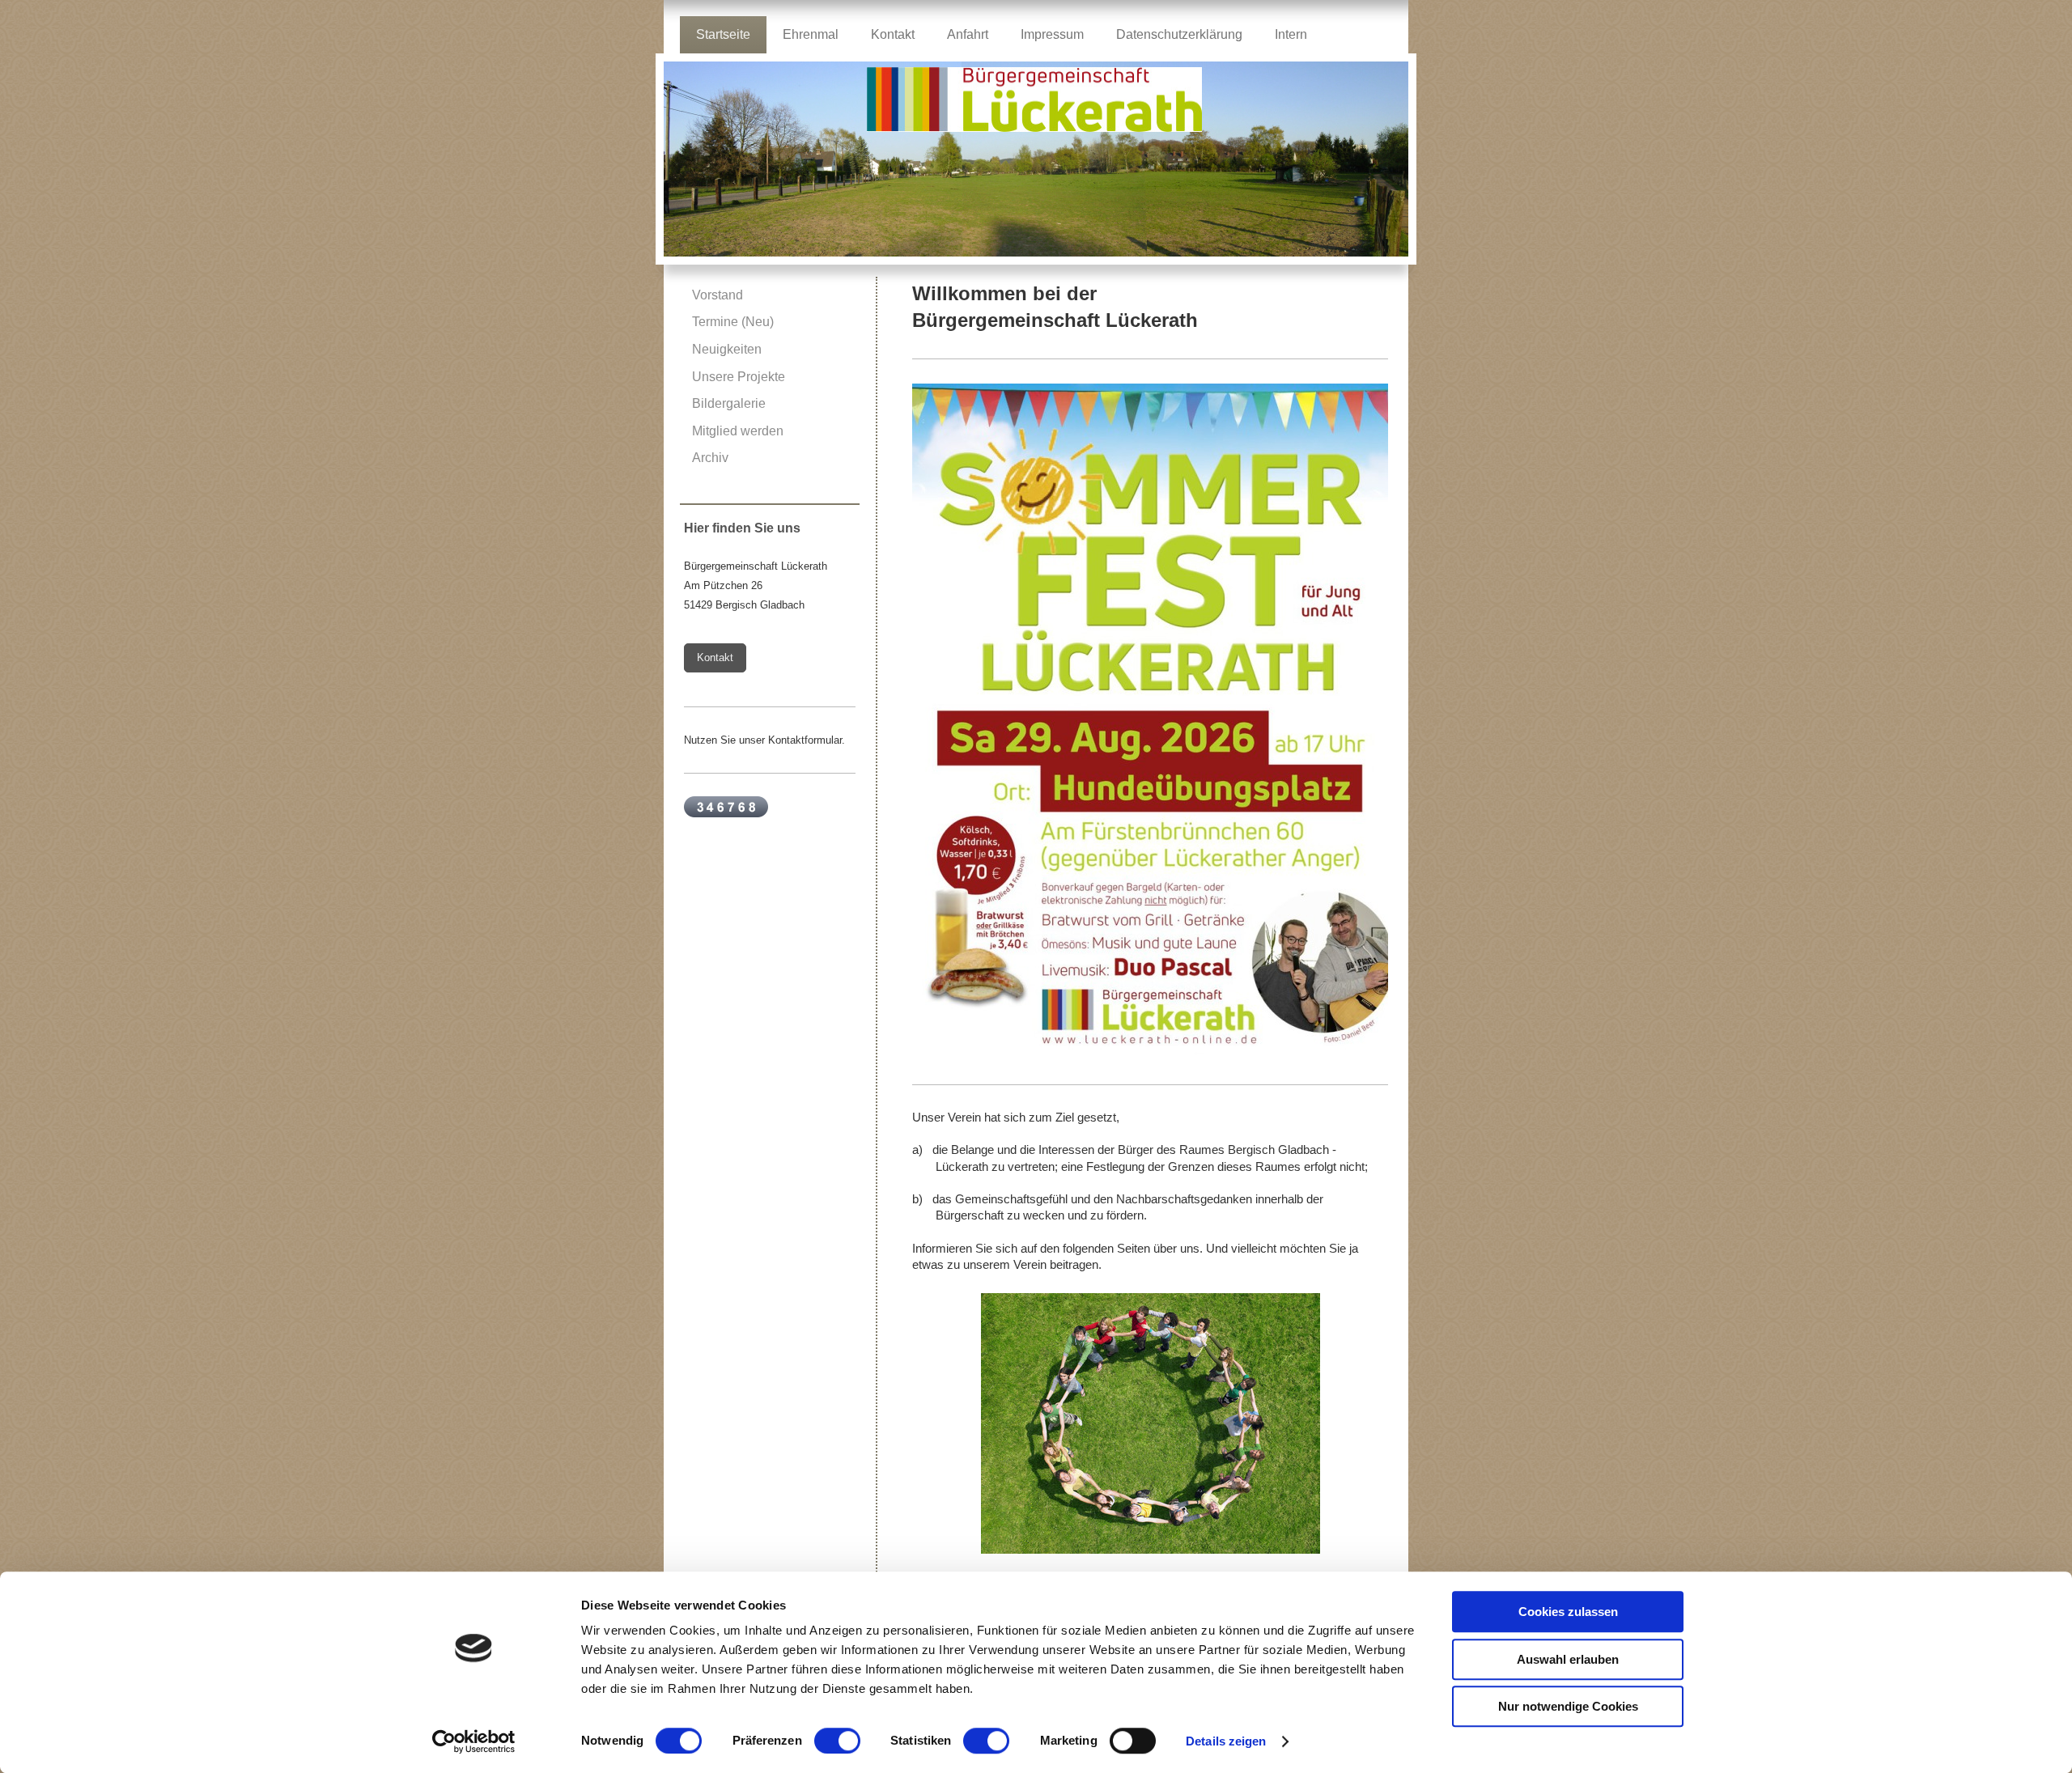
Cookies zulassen (1568, 1612)
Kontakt (715, 657)
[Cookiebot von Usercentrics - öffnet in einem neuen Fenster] (474, 1741)
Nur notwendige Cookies (1568, 1706)
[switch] (837, 1741)
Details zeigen (1226, 1741)
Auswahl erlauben (1568, 1659)
